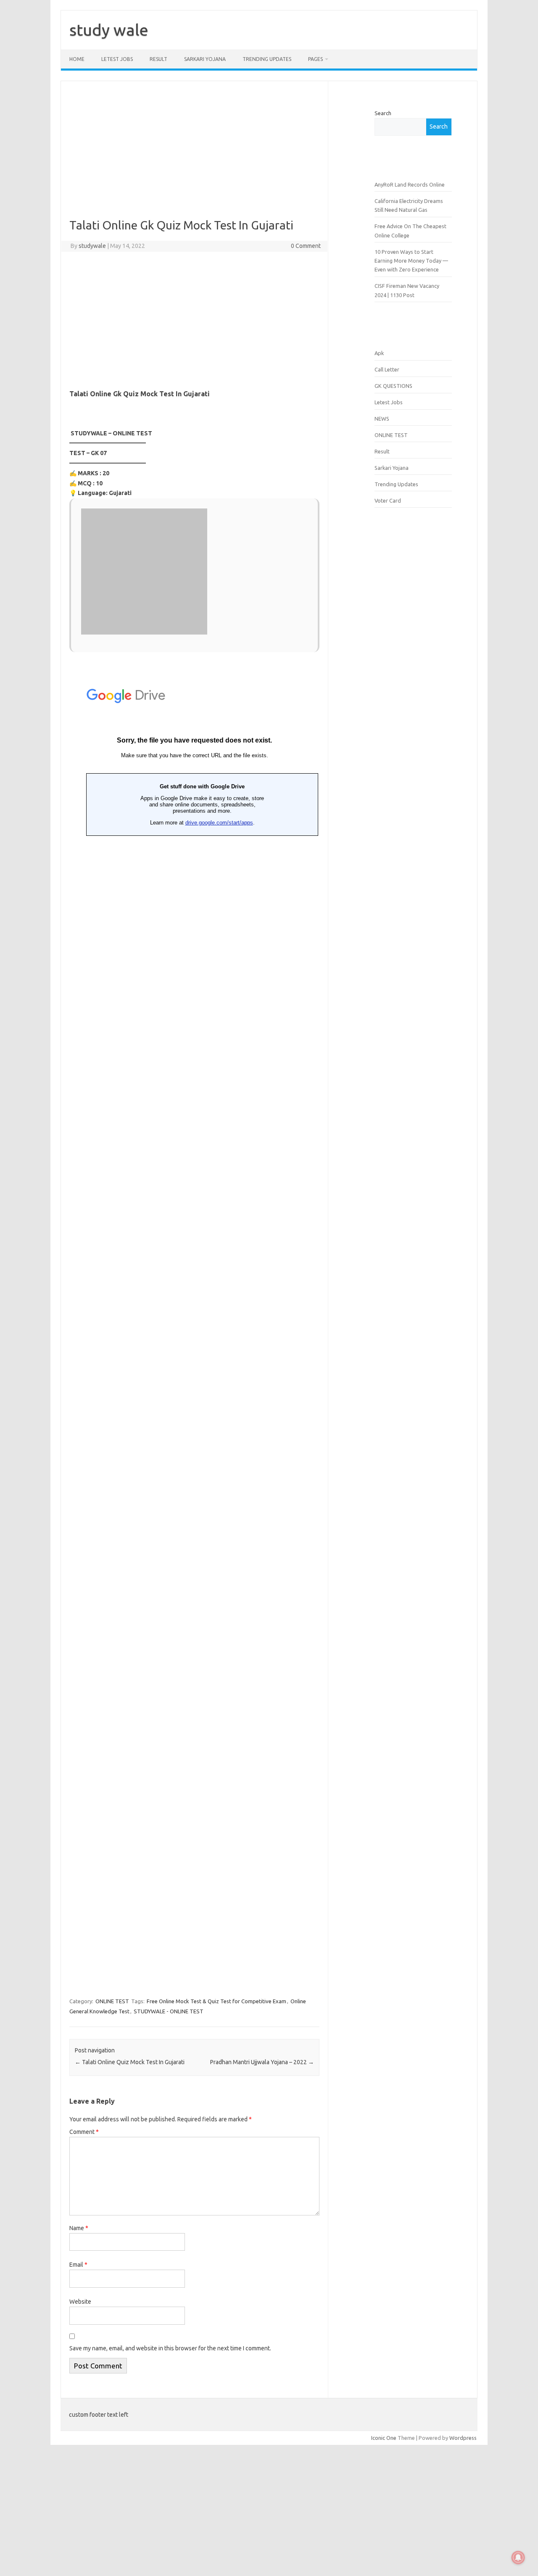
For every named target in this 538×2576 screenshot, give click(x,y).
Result (382, 451)
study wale (109, 30)
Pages (315, 59)
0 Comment (306, 246)
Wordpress (463, 2438)
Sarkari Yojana (205, 59)
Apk (379, 353)
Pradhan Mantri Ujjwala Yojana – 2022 (262, 2062)
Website (80, 2302)
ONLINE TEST (112, 2001)
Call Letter (387, 369)
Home (77, 59)
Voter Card (388, 500)
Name (79, 2228)
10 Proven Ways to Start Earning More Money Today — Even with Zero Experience (411, 261)
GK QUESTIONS (393, 386)
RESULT (158, 59)
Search (383, 113)
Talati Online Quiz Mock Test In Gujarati (130, 2062)
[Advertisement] (194, 156)
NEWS (382, 419)
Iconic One (384, 2438)
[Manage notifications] (518, 2558)
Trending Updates (267, 59)
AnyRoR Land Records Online (410, 184)
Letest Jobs (117, 59)
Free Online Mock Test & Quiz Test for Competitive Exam (216, 2001)
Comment (84, 2132)
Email (78, 2265)
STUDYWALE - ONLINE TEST (169, 2011)
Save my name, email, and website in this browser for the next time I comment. (170, 2348)
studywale (92, 246)
